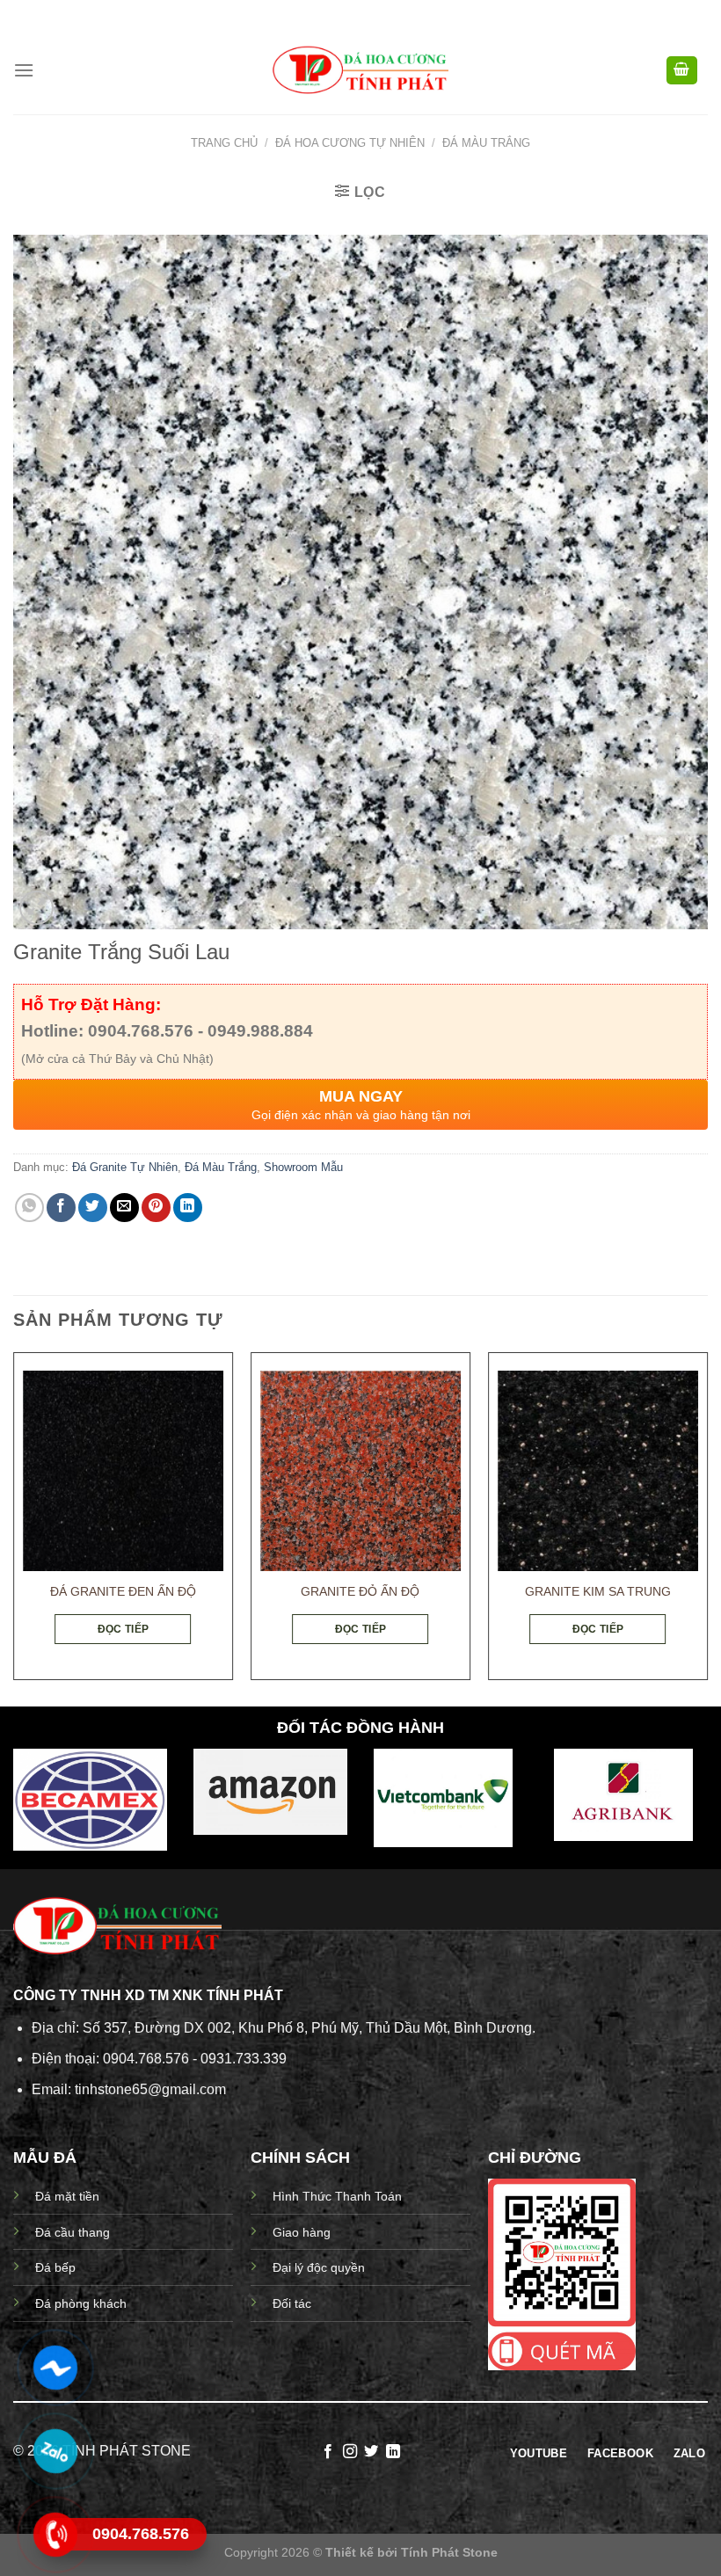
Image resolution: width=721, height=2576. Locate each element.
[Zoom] (36, 908)
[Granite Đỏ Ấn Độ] (360, 1471)
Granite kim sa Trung (598, 1591)
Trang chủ (224, 143)
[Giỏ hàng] (682, 71)
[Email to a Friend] (124, 1208)
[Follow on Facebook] (328, 2452)
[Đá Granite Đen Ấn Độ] (123, 1471)
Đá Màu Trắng (486, 143)
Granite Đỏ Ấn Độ (360, 1591)
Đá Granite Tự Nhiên (125, 1167)
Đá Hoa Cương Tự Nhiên (350, 143)
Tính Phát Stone (449, 2552)
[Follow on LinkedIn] (393, 2452)
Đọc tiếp (124, 1629)
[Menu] (24, 70)
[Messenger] (55, 2368)
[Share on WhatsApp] (29, 1208)
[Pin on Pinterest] (156, 1208)
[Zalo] (55, 2451)
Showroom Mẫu (303, 1167)
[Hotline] (55, 2535)
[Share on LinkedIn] (188, 1208)
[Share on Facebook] (61, 1208)
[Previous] (14, 1523)
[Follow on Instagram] (350, 2452)
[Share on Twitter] (93, 1208)
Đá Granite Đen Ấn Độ (123, 1591)
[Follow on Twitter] (371, 2452)
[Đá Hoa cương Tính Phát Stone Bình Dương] (360, 71)
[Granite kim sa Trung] (598, 1471)
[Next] (707, 1523)
